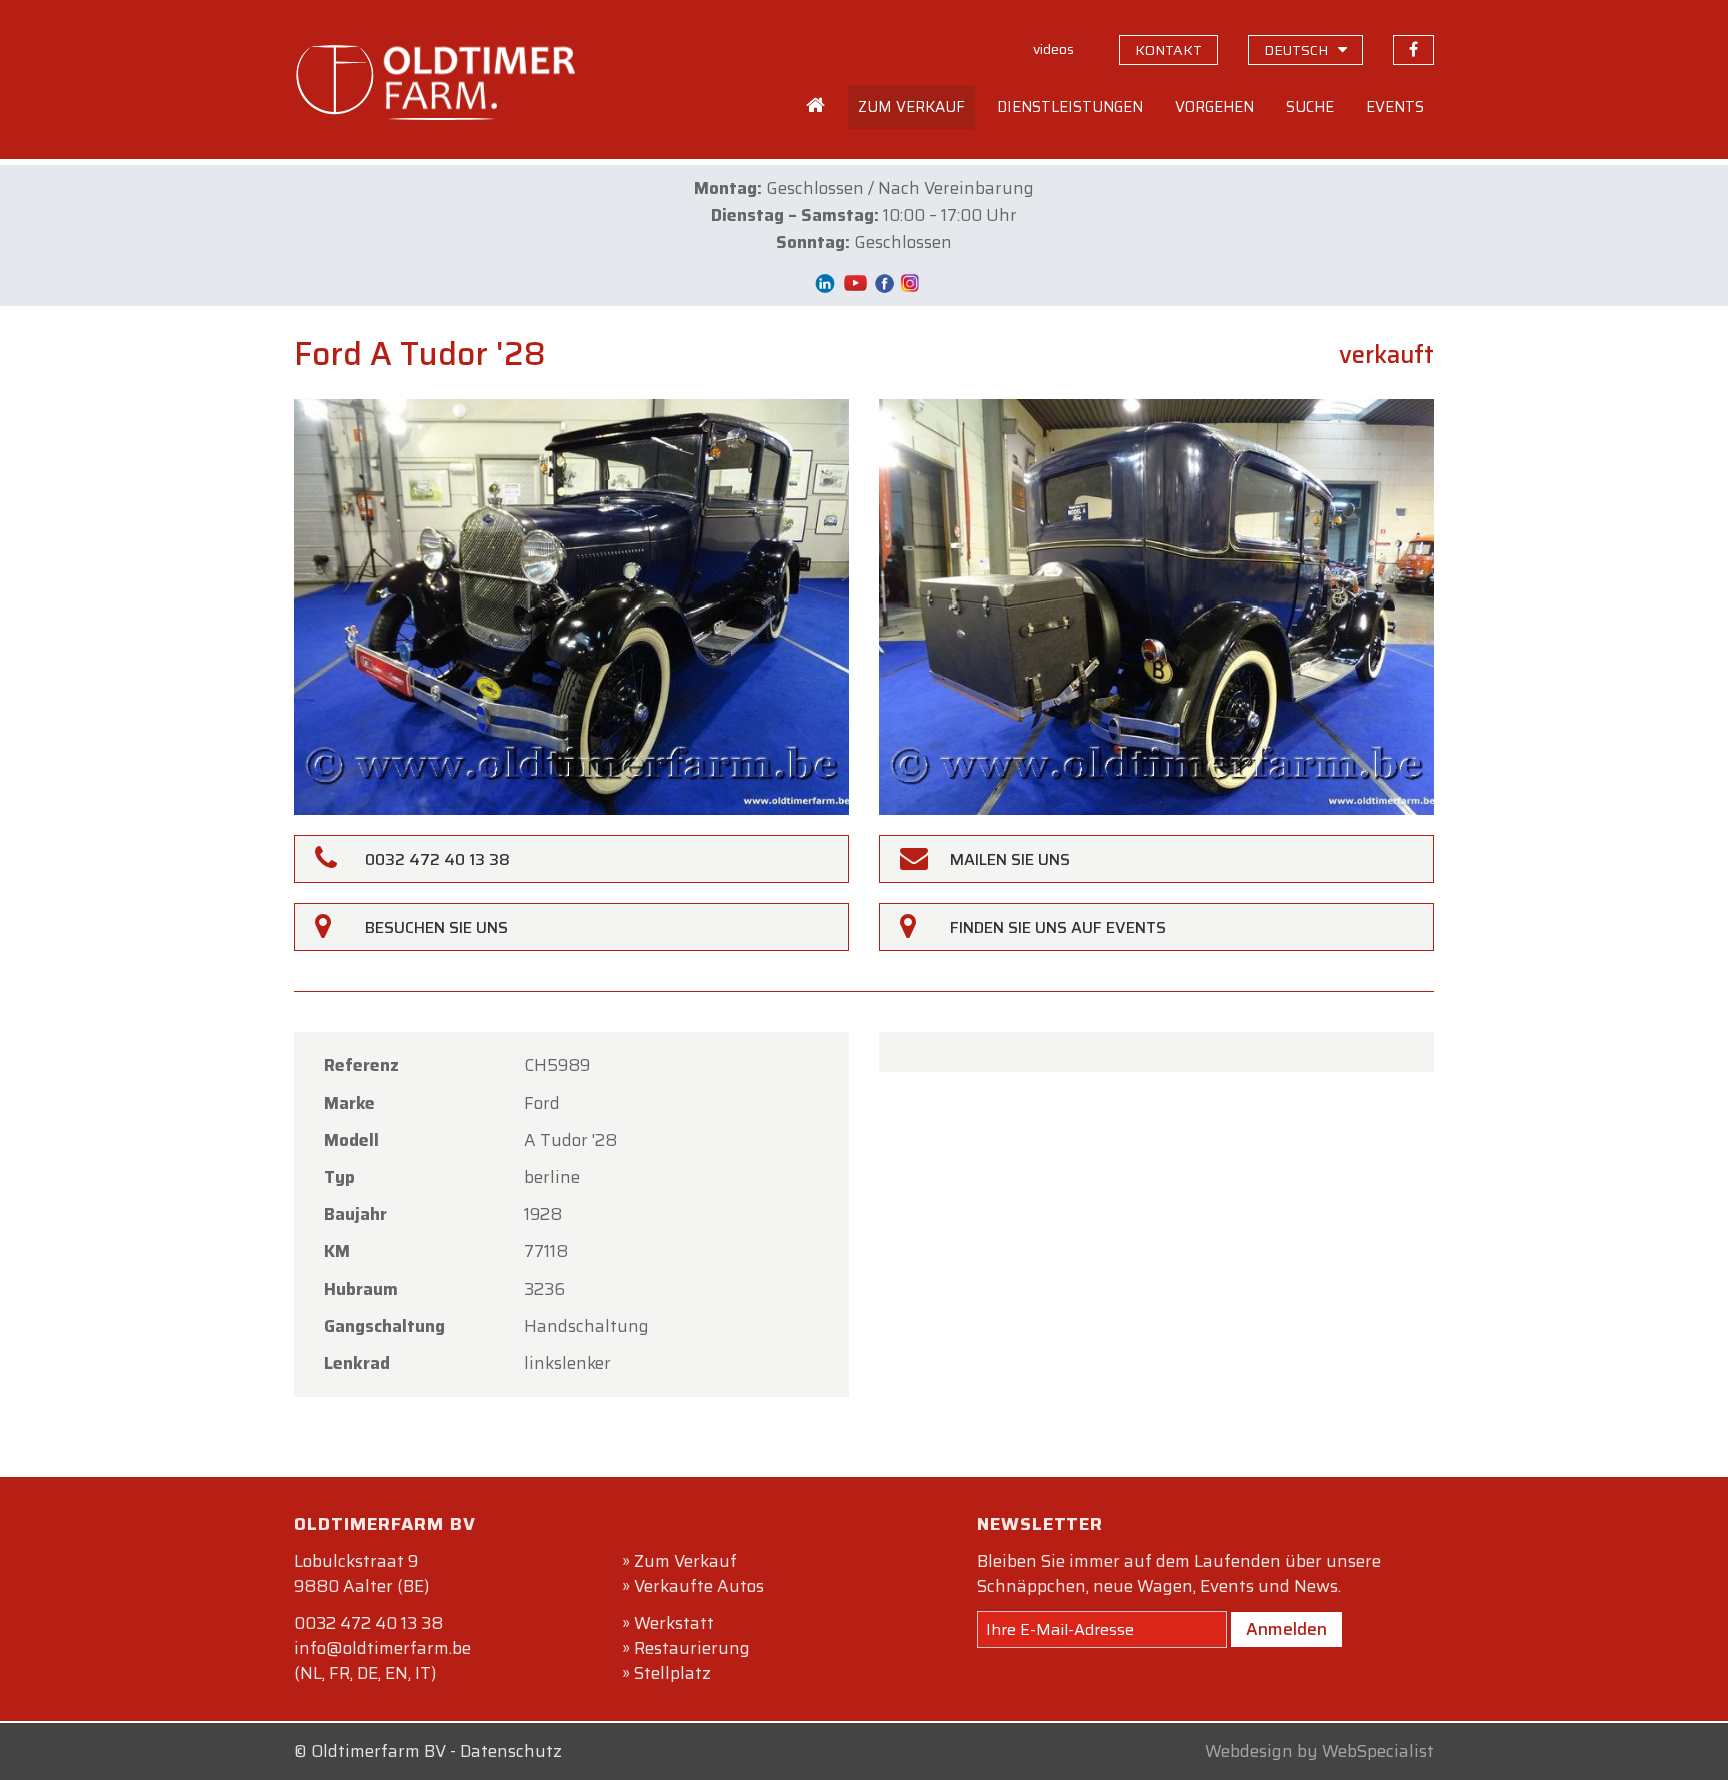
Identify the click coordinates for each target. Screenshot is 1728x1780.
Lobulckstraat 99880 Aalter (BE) (361, 1573)
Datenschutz (511, 1751)
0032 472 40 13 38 (368, 1623)
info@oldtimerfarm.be (382, 1648)
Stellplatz (672, 1673)
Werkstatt (674, 1623)
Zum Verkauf (685, 1561)
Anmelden (1286, 1629)
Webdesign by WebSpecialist (1319, 1751)
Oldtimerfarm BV (378, 1751)
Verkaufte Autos (699, 1586)
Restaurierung (692, 1648)
